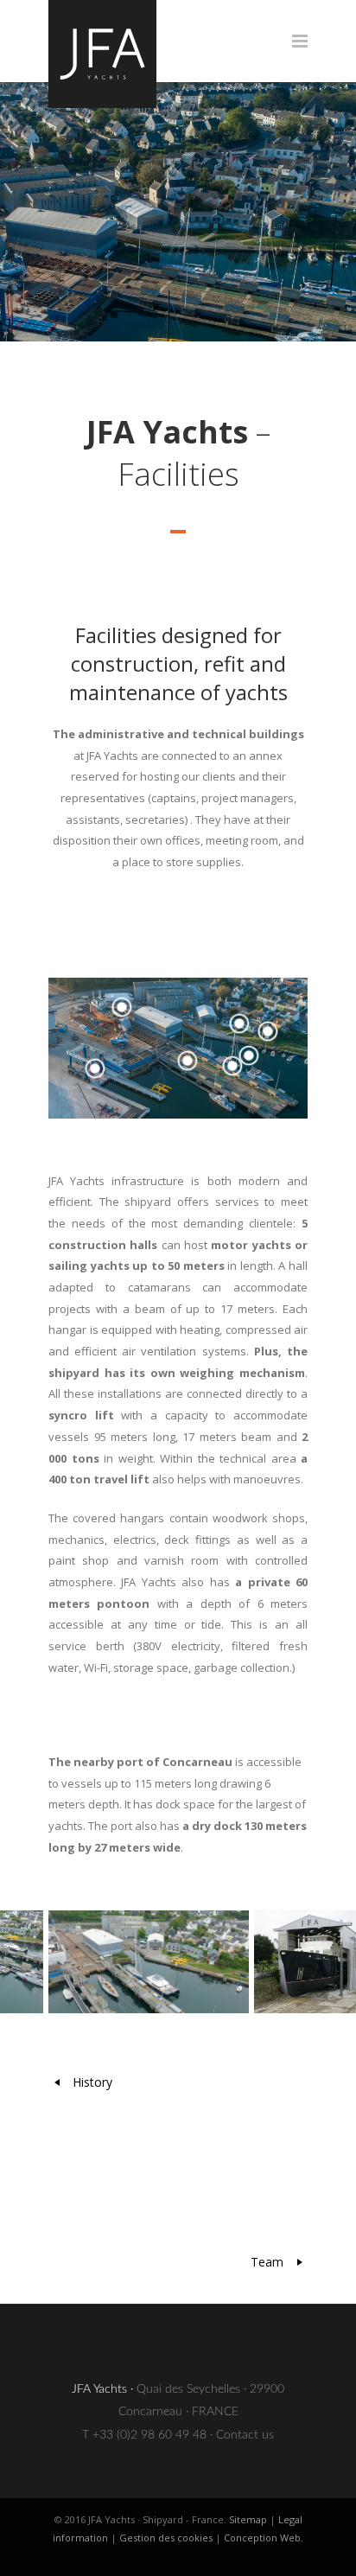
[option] (146, 1962)
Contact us (245, 2435)
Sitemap (248, 2519)
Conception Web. (264, 2538)
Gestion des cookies (166, 2538)
